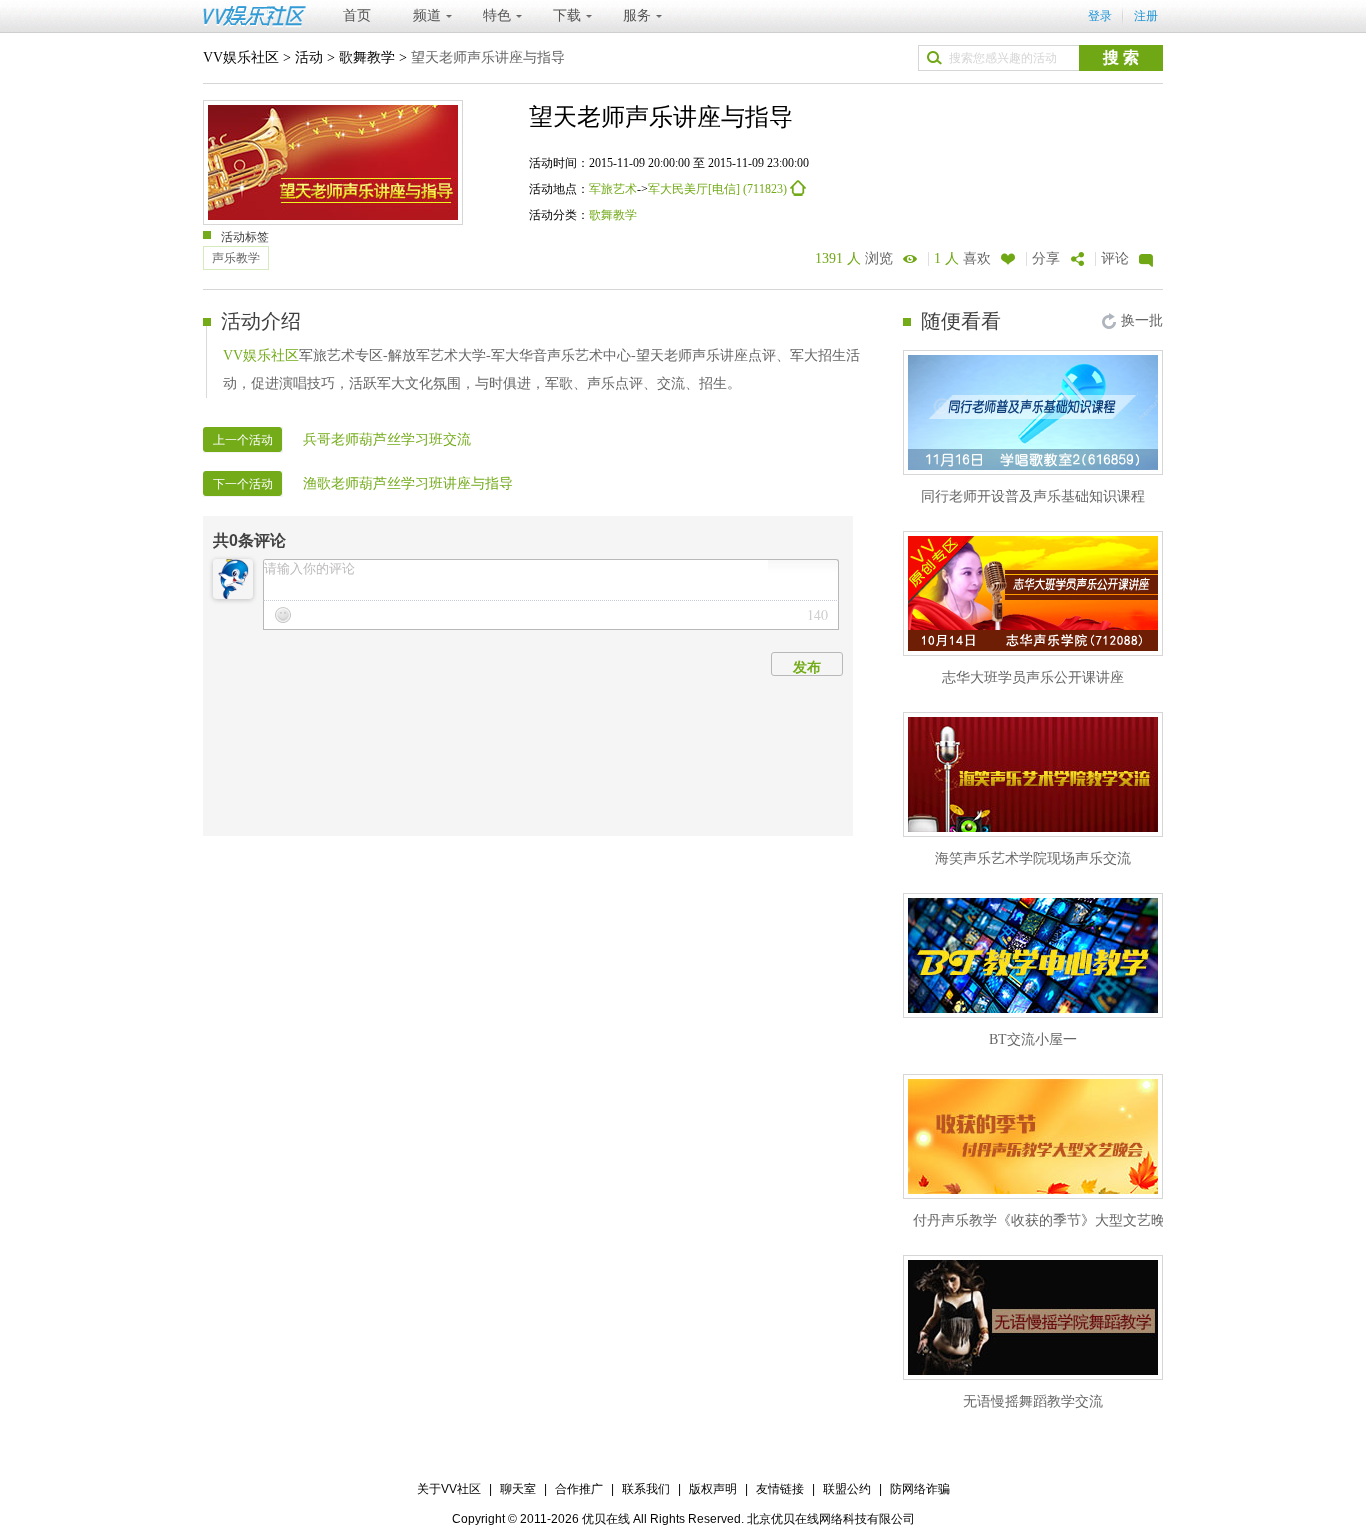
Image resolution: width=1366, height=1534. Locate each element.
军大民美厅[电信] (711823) (719, 189)
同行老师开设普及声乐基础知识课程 (1033, 496)
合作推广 (579, 1489)
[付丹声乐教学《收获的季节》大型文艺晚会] (1033, 1136)
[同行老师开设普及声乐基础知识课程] (1033, 412)
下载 (567, 15)
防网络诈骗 (920, 1489)
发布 (807, 667)
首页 (357, 15)
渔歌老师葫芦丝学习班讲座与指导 (408, 483)
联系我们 (646, 1489)
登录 (1100, 16)
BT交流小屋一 (1033, 1039)
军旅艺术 (613, 189)
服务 (637, 15)
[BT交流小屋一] (1033, 955)
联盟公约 (847, 1489)
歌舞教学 (367, 57)
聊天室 (518, 1489)
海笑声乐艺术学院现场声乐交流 (1033, 858)
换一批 (1142, 320)
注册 (1146, 16)
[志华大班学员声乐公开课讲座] (1033, 593)
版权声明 (713, 1489)
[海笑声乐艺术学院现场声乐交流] (1033, 774)
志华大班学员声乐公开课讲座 (1033, 677)
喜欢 (962, 258)
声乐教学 (236, 258)
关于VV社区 (449, 1489)
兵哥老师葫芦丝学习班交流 (387, 439)
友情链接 (780, 1489)
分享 (1046, 258)
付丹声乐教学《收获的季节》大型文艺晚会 (1046, 1220)
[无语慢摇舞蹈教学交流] (1033, 1317)
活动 (309, 57)
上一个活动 (243, 440)
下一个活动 (243, 484)
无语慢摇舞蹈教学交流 (1033, 1401)
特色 (497, 15)
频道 (427, 15)
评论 (1115, 258)
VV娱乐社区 (241, 57)
